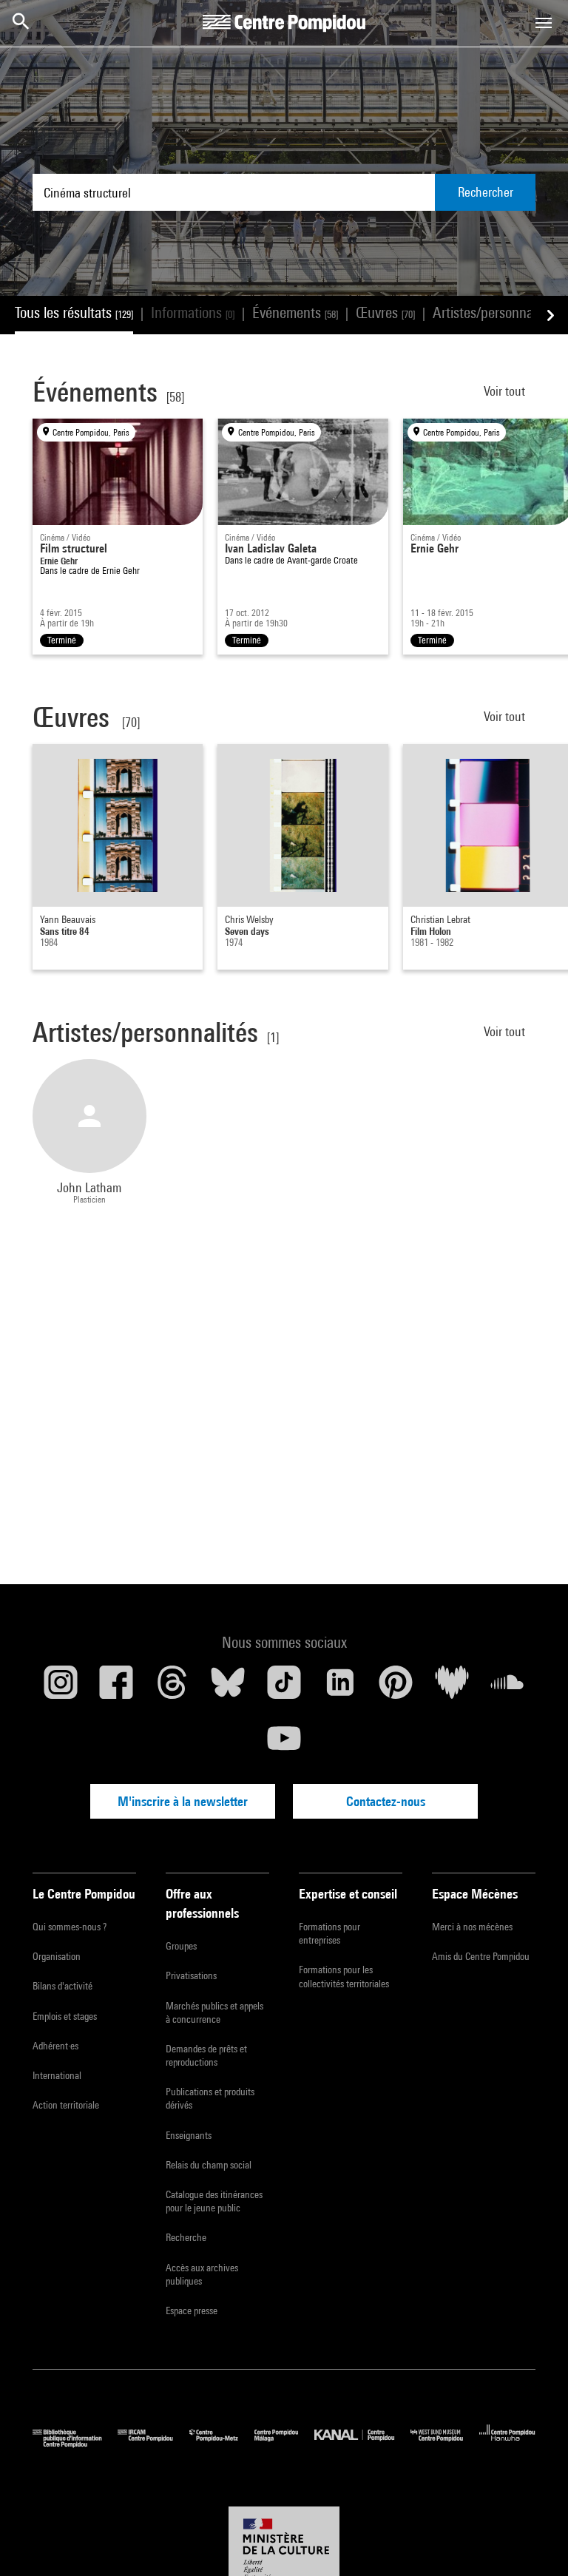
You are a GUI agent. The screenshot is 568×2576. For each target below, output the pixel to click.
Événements (295, 312)
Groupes (181, 1946)
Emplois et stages (65, 2016)
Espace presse (192, 2310)
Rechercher (486, 192)
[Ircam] (153, 2444)
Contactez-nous (386, 1801)
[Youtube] (284, 1744)
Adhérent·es (55, 2046)
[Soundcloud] (507, 1688)
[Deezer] (452, 1688)
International (57, 2075)
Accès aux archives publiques (202, 2274)
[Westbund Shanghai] (445, 2444)
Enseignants (189, 2135)
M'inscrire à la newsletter (183, 1801)
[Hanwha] (507, 2444)
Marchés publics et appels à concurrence (214, 2012)
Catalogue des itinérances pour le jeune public (214, 2201)
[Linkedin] (340, 1688)
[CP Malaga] (284, 2444)
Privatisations (191, 1975)
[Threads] (172, 1688)
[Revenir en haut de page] (533, 2541)
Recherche (186, 2237)
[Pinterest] (396, 1688)
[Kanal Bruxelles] (362, 2444)
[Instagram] (61, 1688)
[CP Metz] (222, 2444)
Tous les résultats (74, 312)
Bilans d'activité (62, 1986)
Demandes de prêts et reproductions (206, 2055)
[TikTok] (284, 1688)
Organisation (57, 1956)
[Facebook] (117, 1688)
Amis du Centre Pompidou (481, 1956)
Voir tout (506, 391)
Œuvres (385, 312)
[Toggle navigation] (544, 23)
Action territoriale (66, 2105)
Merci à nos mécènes (472, 1927)
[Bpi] (75, 2444)
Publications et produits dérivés (210, 2098)
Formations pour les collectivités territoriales (344, 1976)
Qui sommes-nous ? (70, 1927)
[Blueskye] (229, 1688)
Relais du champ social (209, 2165)
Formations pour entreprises (329, 1933)
